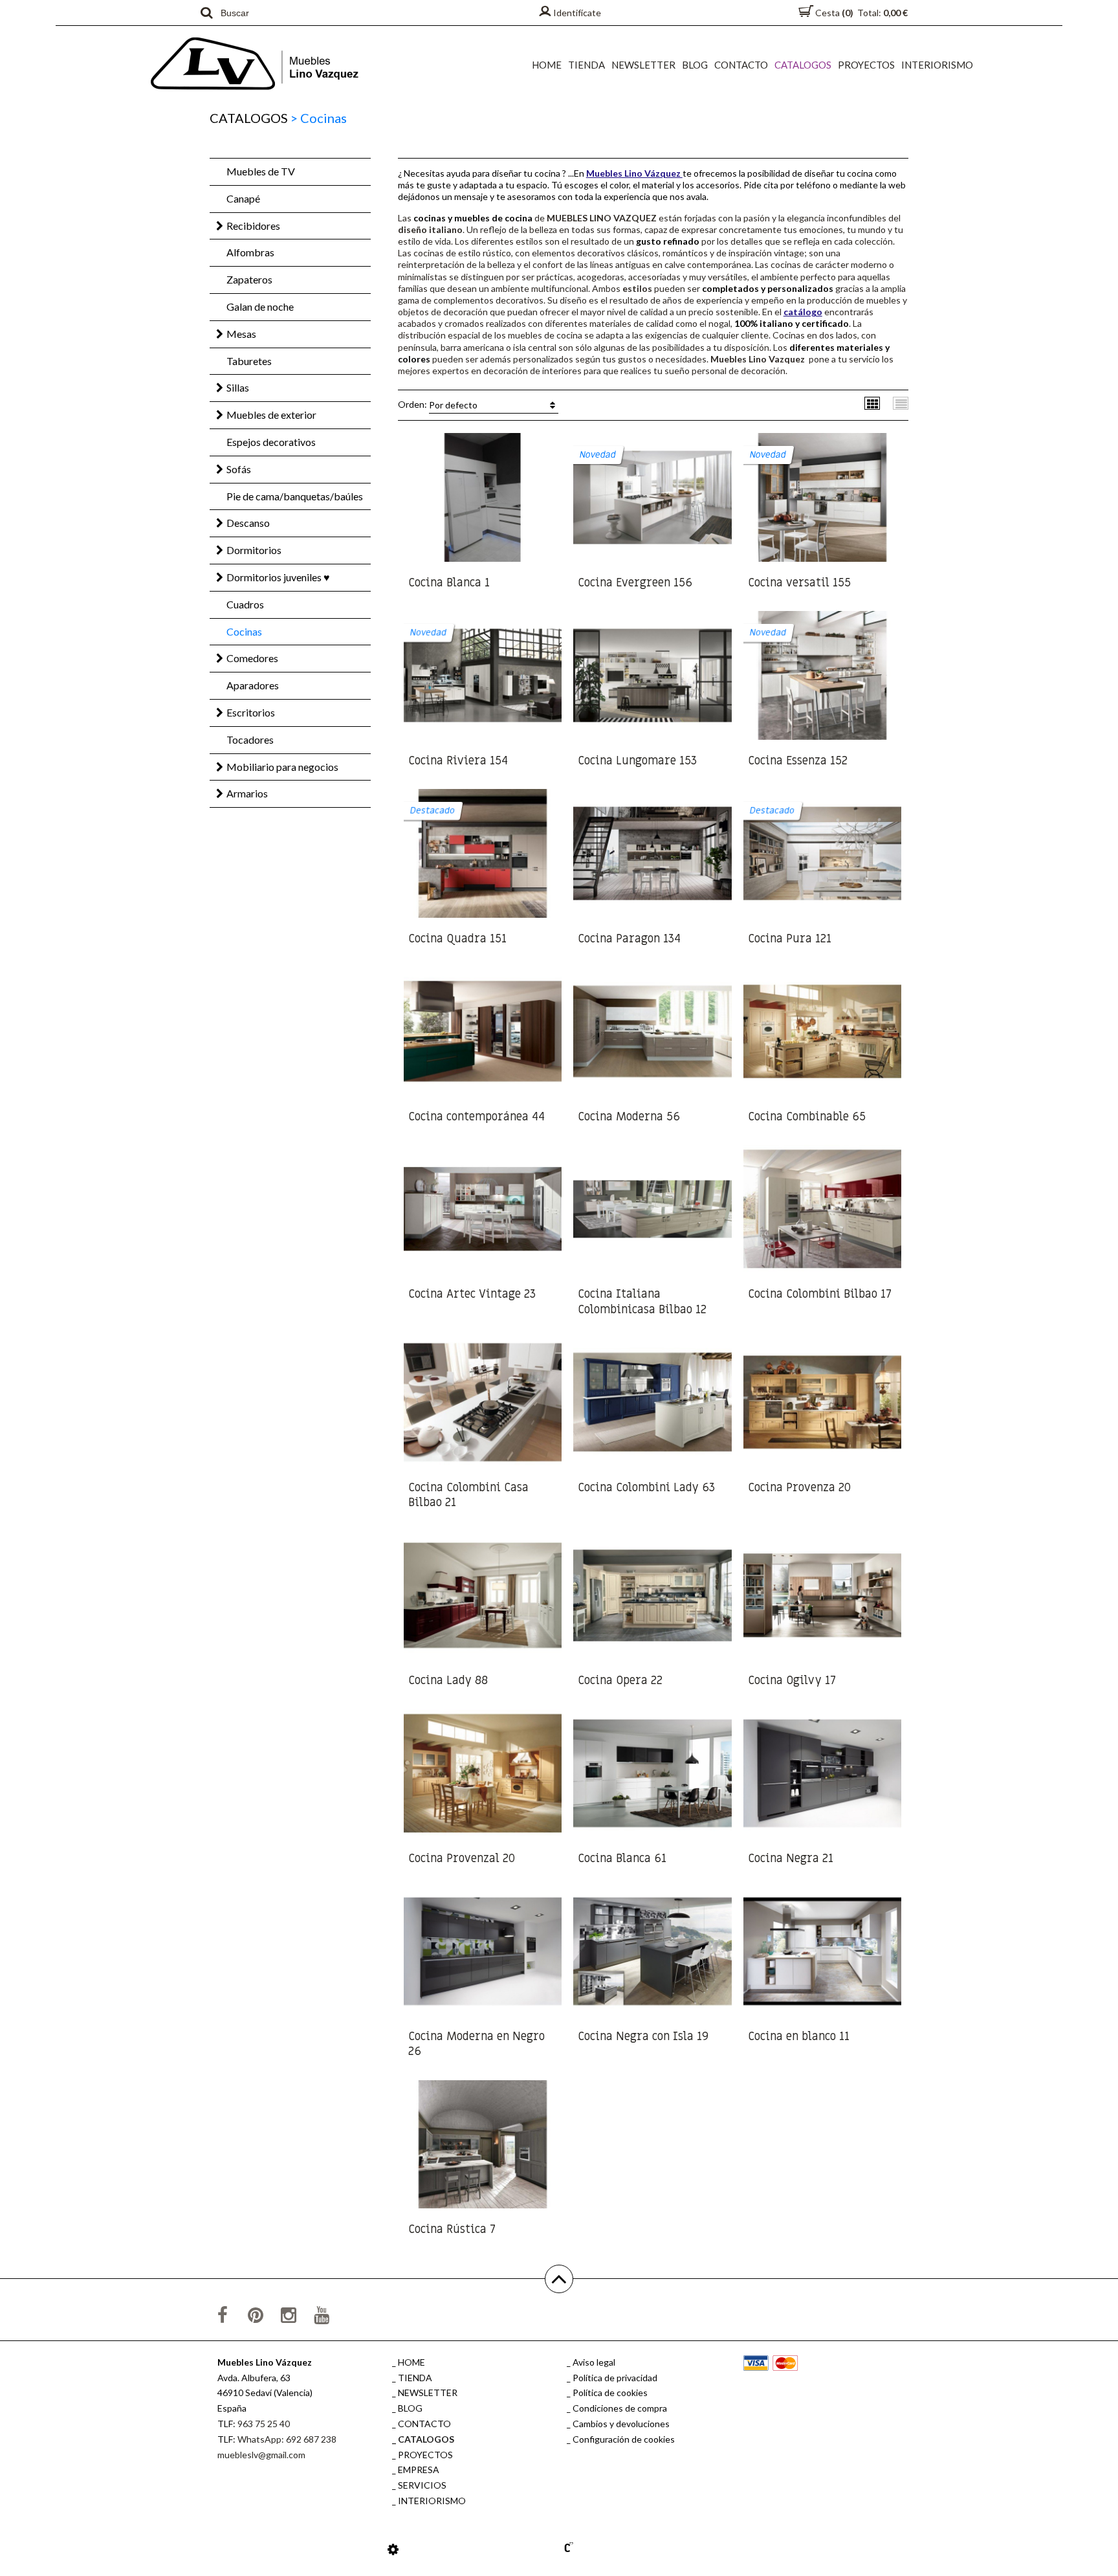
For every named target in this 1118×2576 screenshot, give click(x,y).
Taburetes (249, 361)
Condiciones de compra (620, 2408)
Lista (901, 403)
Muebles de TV (261, 171)
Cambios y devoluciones (621, 2424)
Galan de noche (260, 306)
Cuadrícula (872, 403)
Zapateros (249, 279)
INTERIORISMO (937, 65)
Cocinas (244, 631)
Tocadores (250, 739)
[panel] (393, 2549)
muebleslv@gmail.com (261, 2455)
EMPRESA (419, 2470)
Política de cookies (610, 2393)
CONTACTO (741, 65)
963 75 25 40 (264, 2424)
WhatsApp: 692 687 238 (287, 2439)
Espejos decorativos (271, 442)
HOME (547, 65)
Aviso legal (594, 2362)
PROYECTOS (866, 65)
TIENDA (586, 65)
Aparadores (253, 685)
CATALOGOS (803, 65)
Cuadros (245, 604)
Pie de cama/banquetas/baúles (295, 496)
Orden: (438, 405)
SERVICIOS (422, 2485)
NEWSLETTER (643, 65)
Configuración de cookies (624, 2439)
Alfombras (250, 252)
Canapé (243, 198)
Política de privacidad (615, 2378)
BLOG (695, 65)
